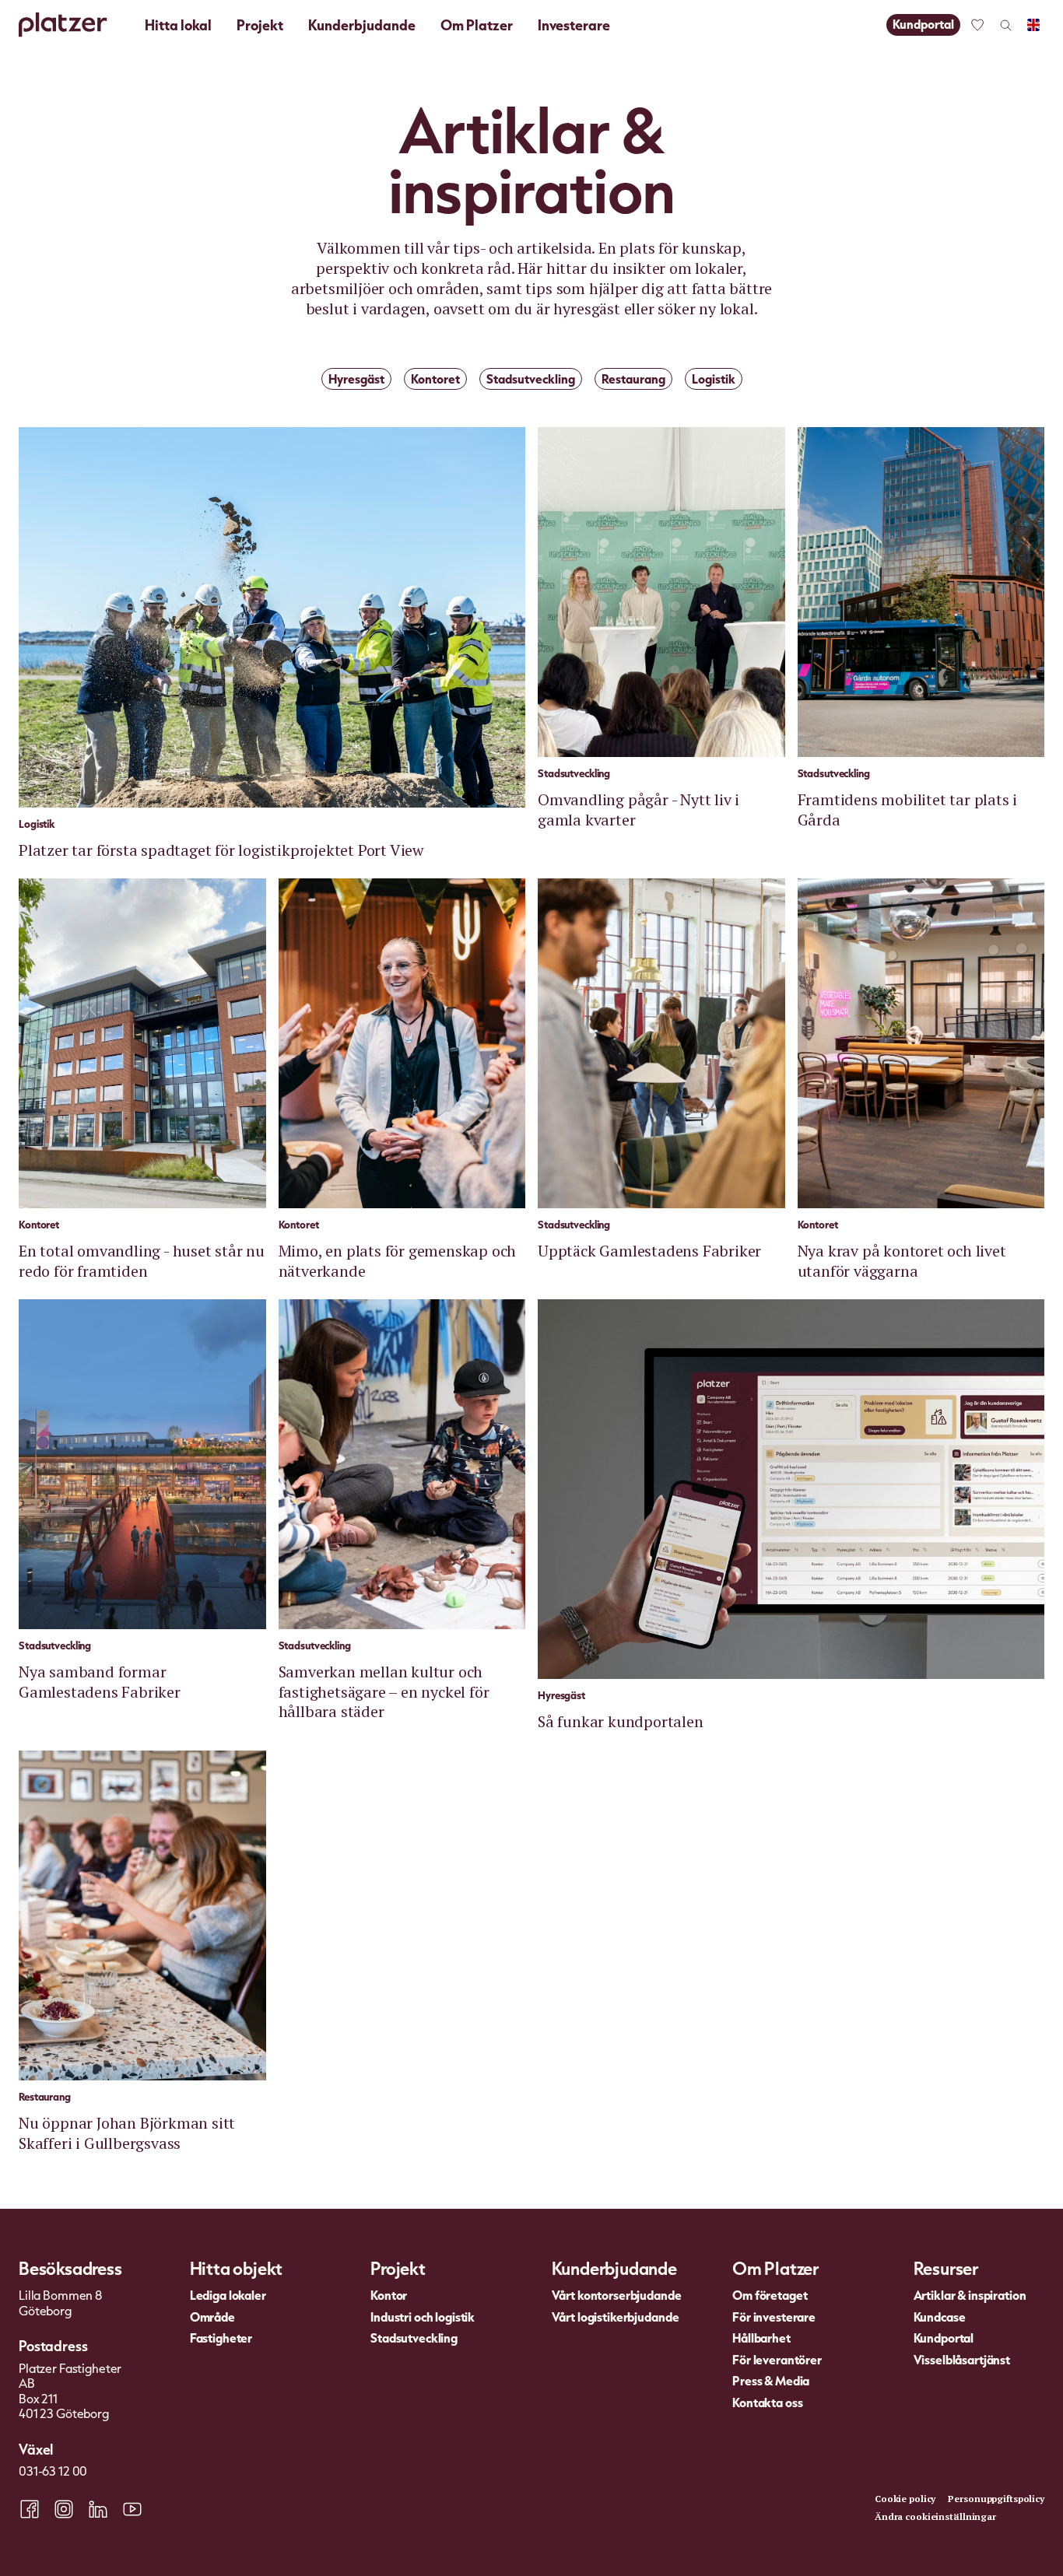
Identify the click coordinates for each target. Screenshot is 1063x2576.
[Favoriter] (977, 25)
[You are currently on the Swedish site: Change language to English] (1033, 25)
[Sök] (1005, 25)
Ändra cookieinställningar (935, 2516)
